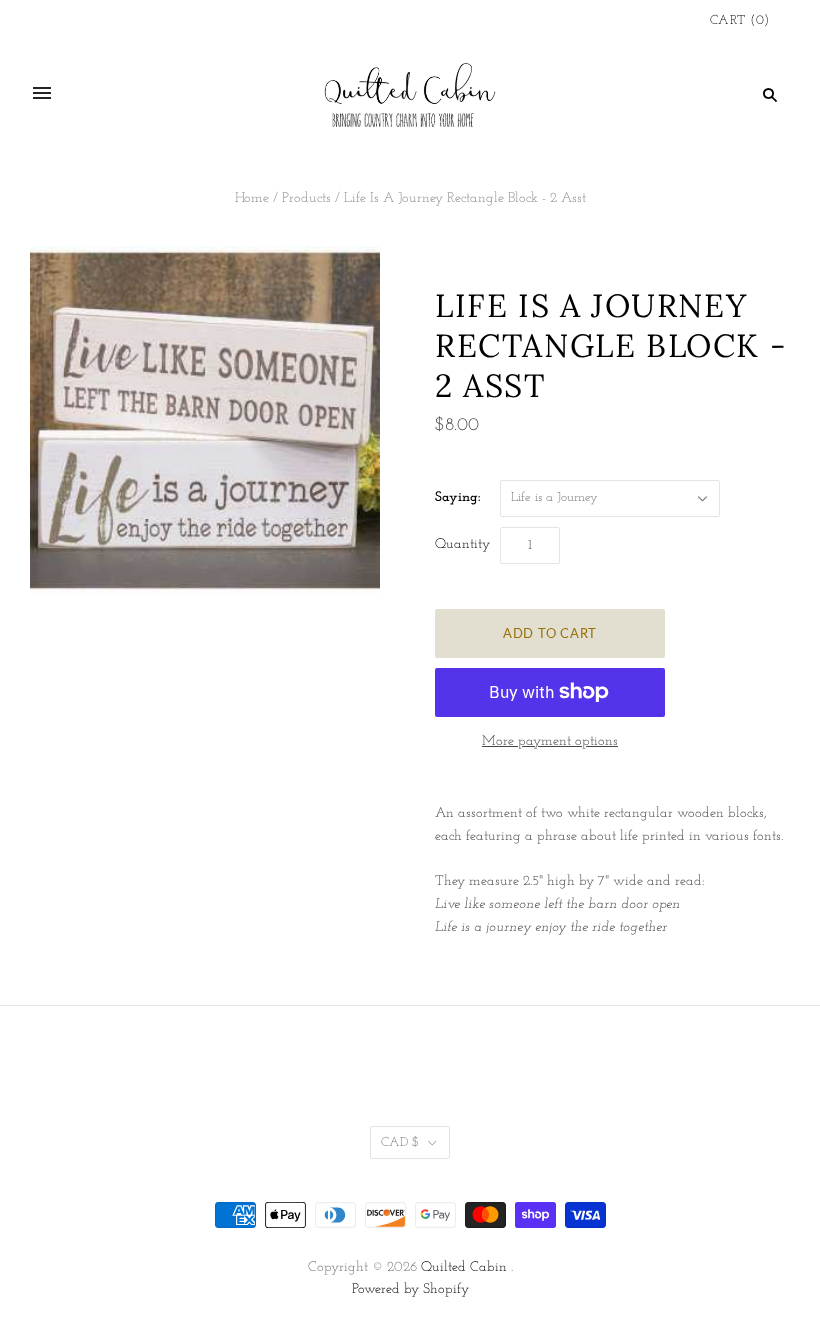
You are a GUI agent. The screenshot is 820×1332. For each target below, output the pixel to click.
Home (252, 198)
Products (306, 198)
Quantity (462, 544)
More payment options (550, 741)
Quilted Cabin (464, 1267)
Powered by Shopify (410, 1289)
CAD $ (400, 1142)
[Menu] (42, 94)
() (740, 20)
